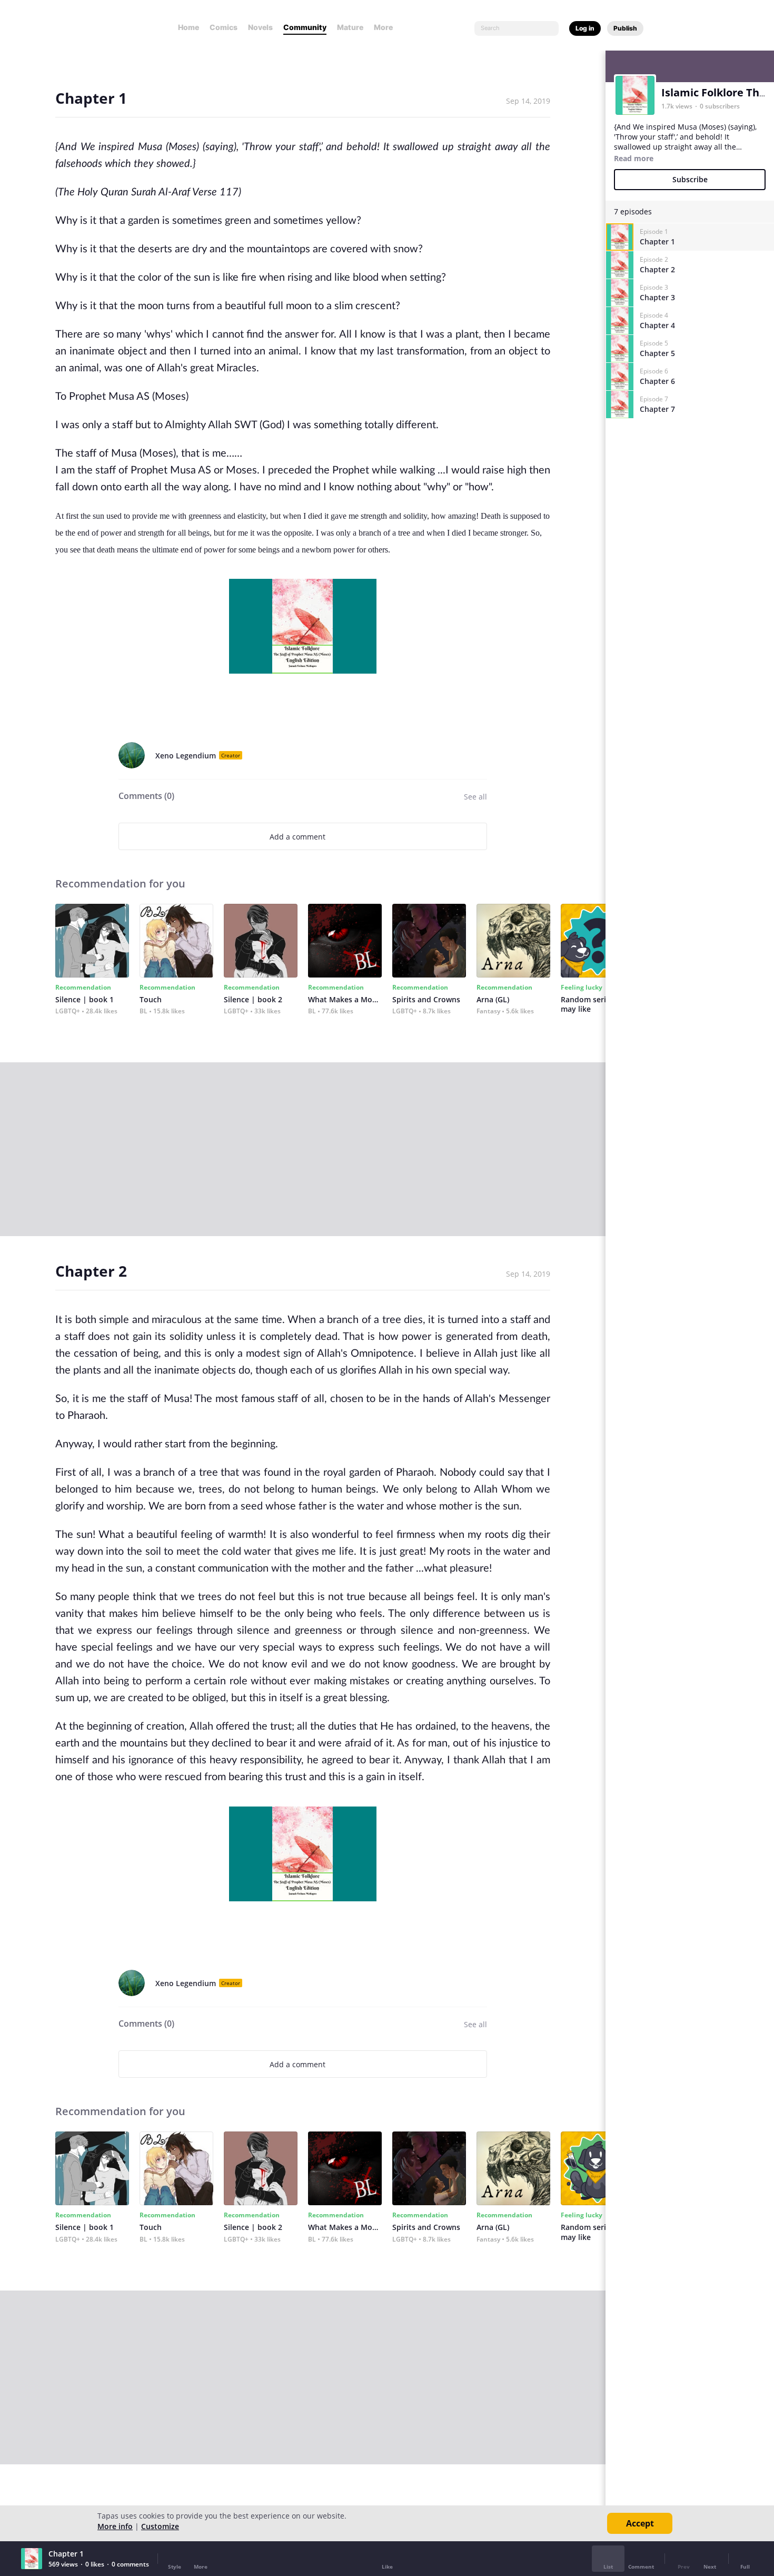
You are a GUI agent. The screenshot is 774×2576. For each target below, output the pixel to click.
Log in (585, 28)
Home (188, 27)
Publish (625, 28)
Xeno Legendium (186, 756)
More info (115, 2526)
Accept (640, 2523)
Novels (260, 27)
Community (305, 27)
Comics (224, 27)
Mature (350, 27)
